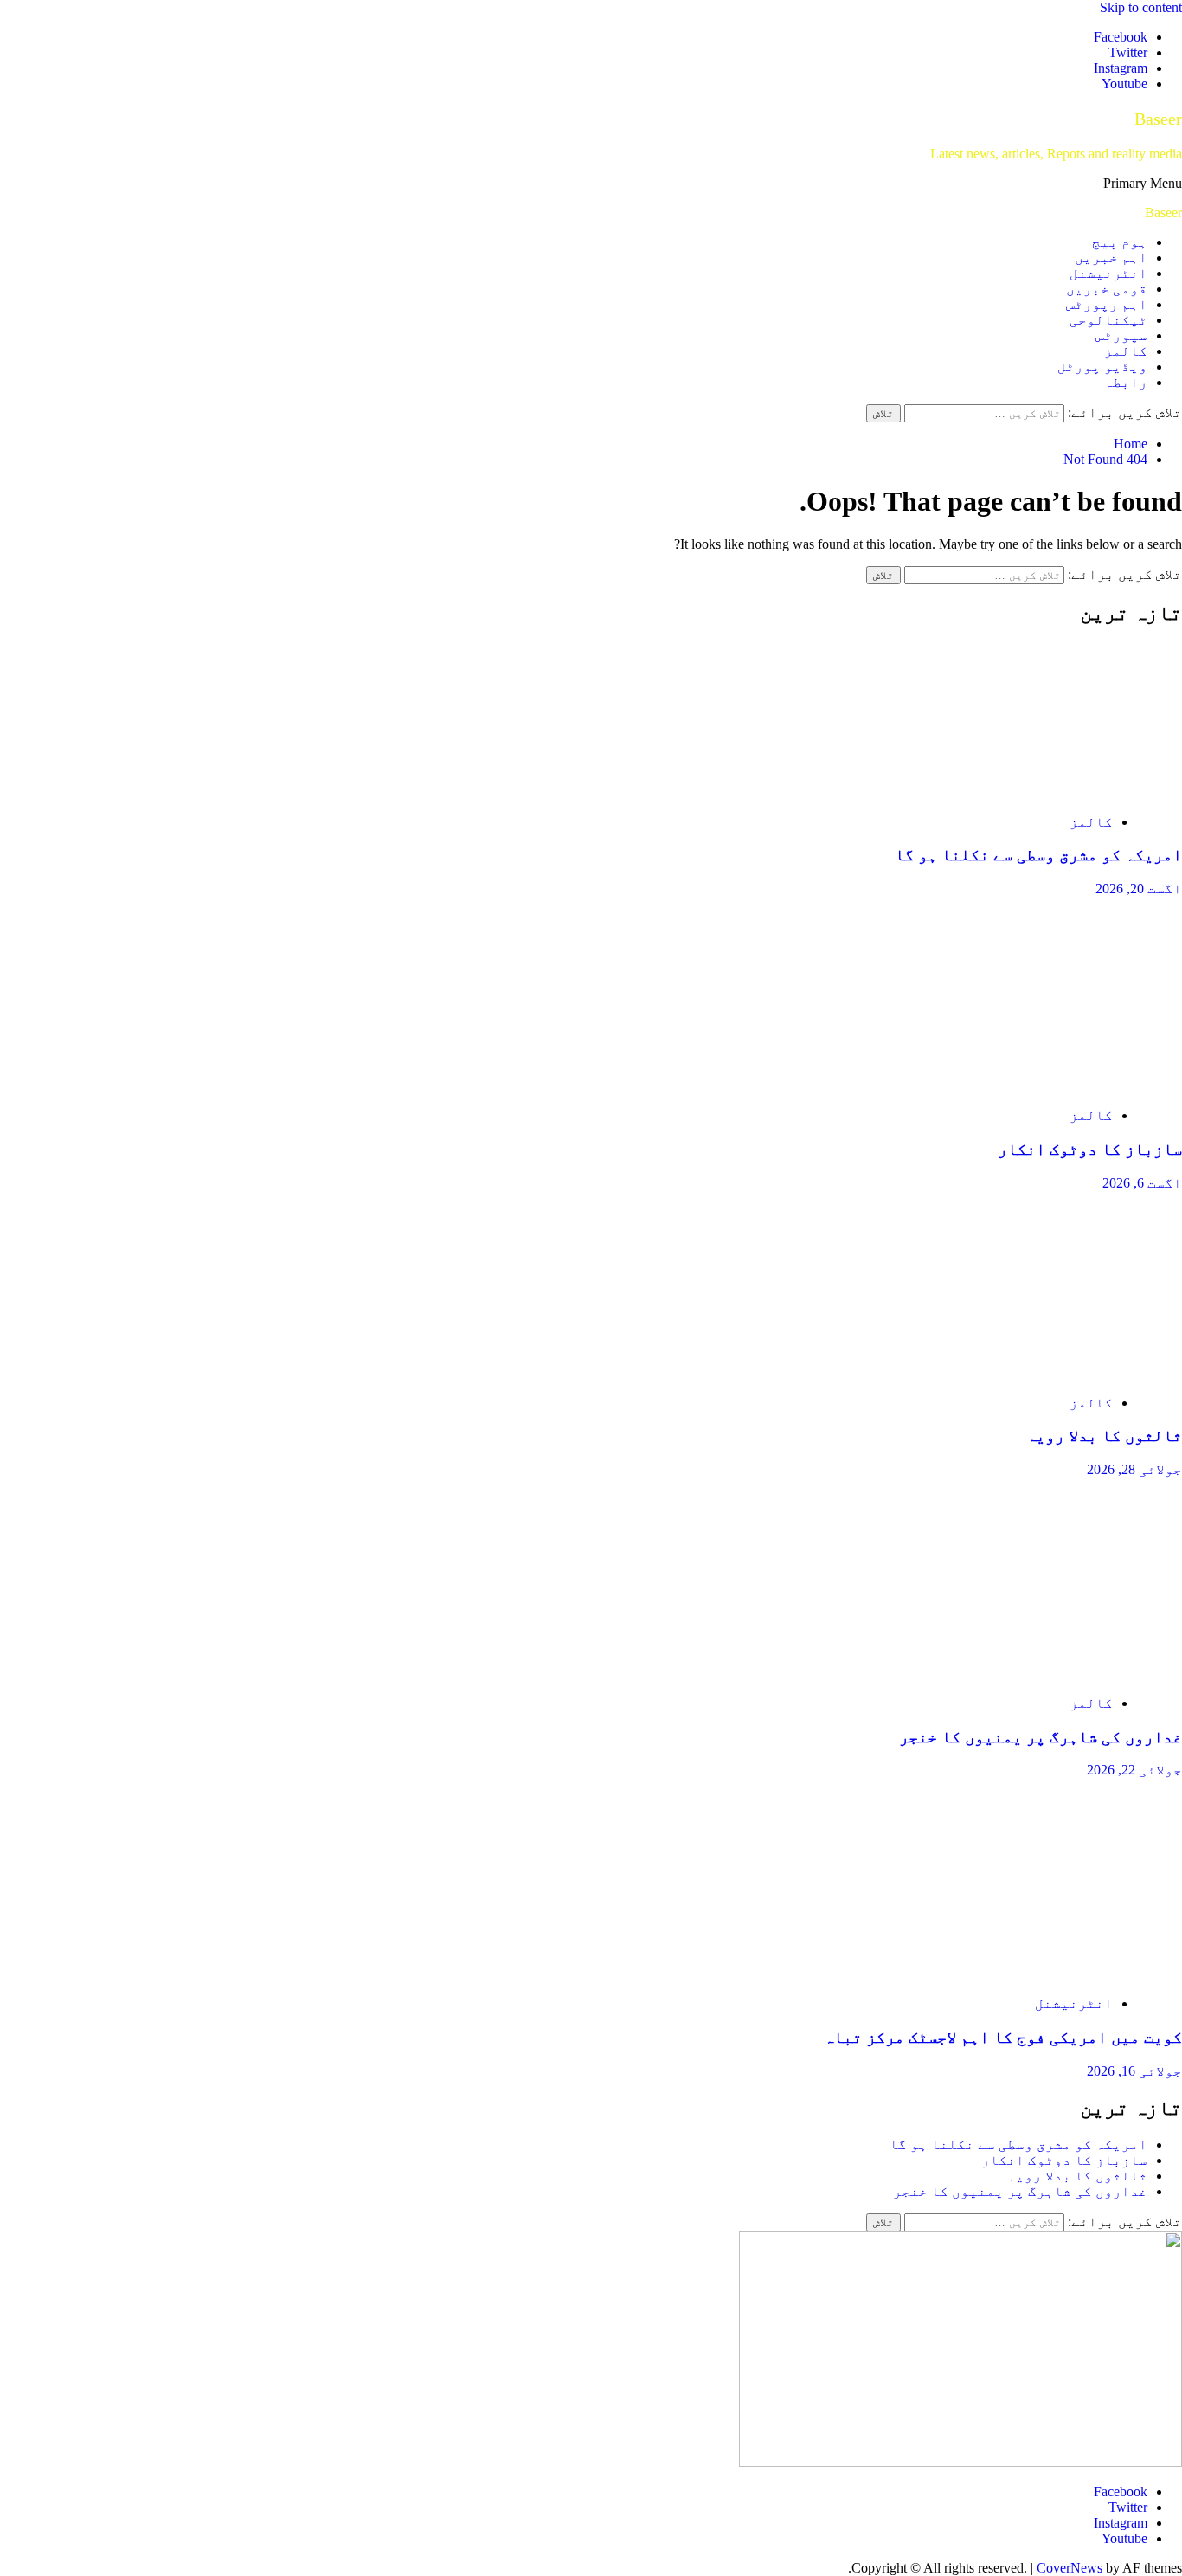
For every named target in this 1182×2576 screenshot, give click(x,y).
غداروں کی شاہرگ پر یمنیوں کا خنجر (1041, 1737)
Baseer (1158, 119)
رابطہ (1126, 382)
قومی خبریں (1107, 289)
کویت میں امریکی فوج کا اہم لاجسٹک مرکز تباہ (1003, 2037)
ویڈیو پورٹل (1102, 367)
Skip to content (1141, 7)
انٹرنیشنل (1108, 273)
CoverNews (1070, 2568)
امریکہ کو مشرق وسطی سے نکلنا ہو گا (1038, 855)
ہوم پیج (1120, 242)
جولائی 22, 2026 (1134, 1770)
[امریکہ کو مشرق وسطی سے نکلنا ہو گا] (1018, 792)
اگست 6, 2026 (1142, 1183)
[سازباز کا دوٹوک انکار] (1018, 1086)
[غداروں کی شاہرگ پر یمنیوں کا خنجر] (1018, 1674)
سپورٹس (1121, 335)
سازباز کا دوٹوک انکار (1090, 1149)
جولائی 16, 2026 (1134, 2071)
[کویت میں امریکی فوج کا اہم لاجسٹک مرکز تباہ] (1018, 1974)
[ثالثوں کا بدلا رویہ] (1018, 1373)
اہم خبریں (1111, 258)
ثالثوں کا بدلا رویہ (1104, 1436)
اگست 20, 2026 (1139, 889)
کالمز (1126, 351)
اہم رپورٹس (1107, 304)
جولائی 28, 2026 (1134, 1469)
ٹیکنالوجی (1108, 320)
